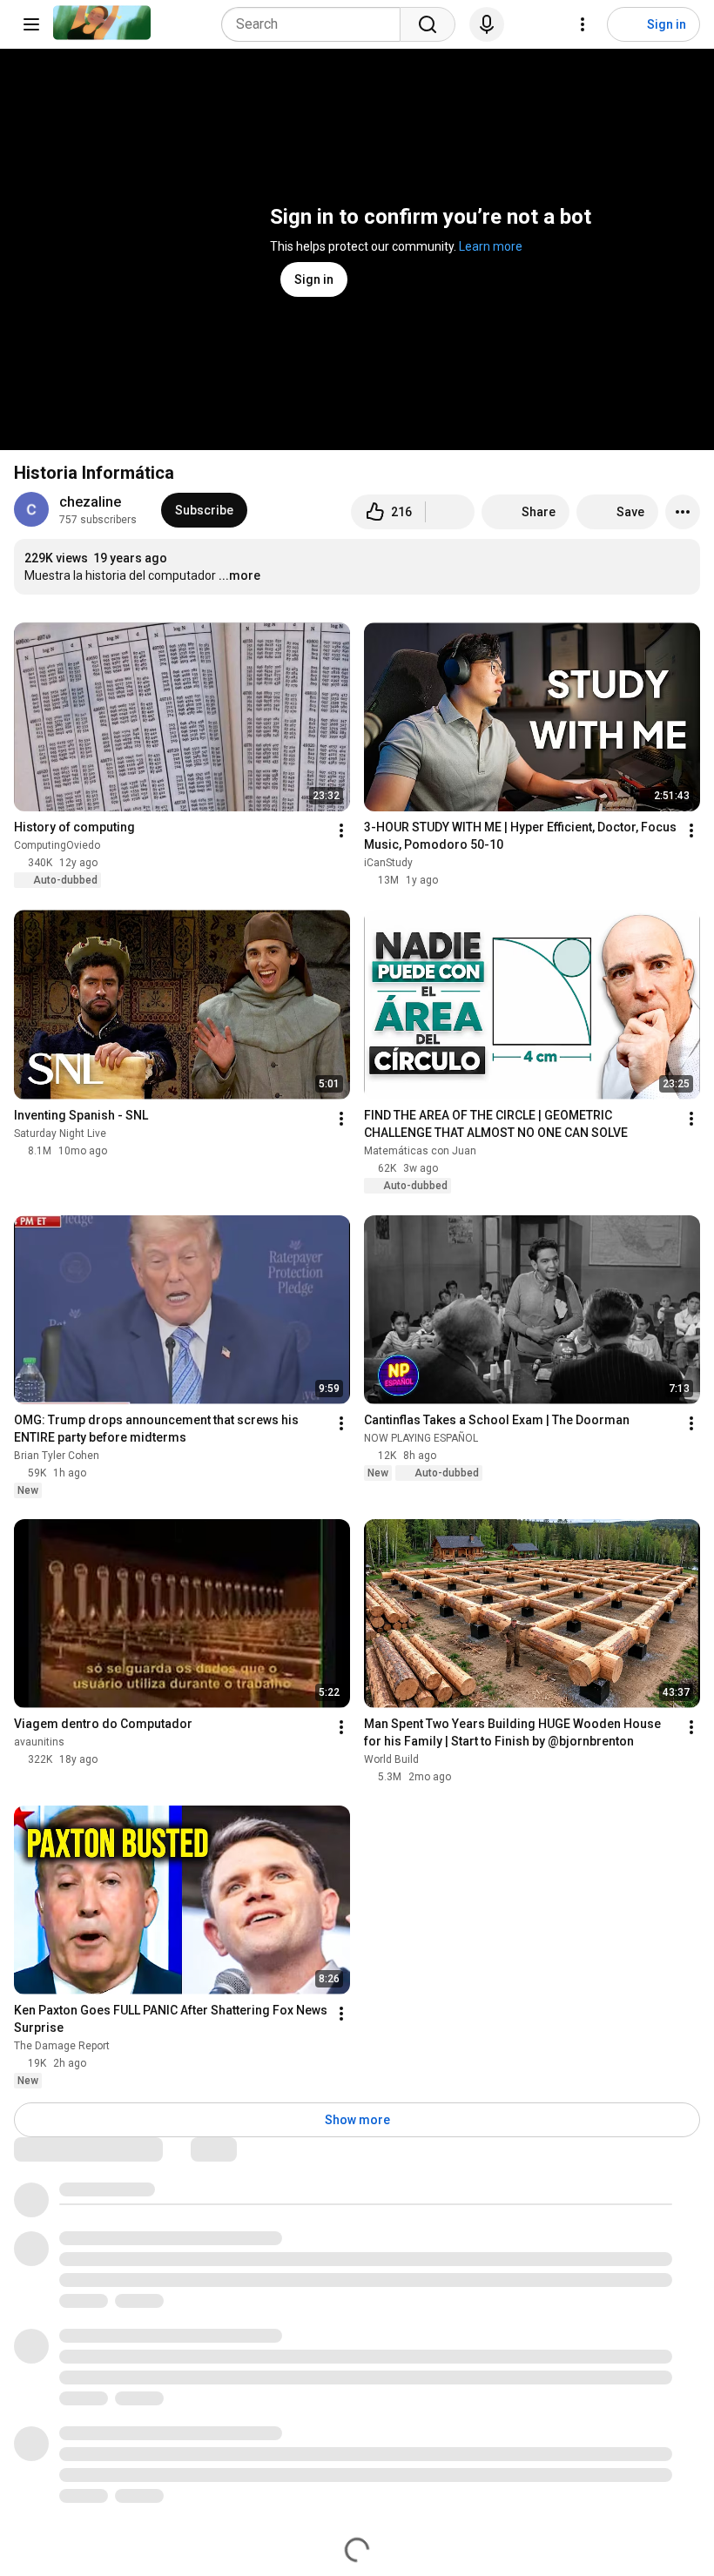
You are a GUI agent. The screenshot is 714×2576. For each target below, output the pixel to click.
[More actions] (683, 512)
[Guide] (31, 24)
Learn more (491, 246)
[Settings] (583, 24)
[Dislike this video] (450, 512)
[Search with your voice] (487, 24)
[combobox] (316, 24)
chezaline (90, 502)
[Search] (428, 24)
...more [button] (239, 575)
